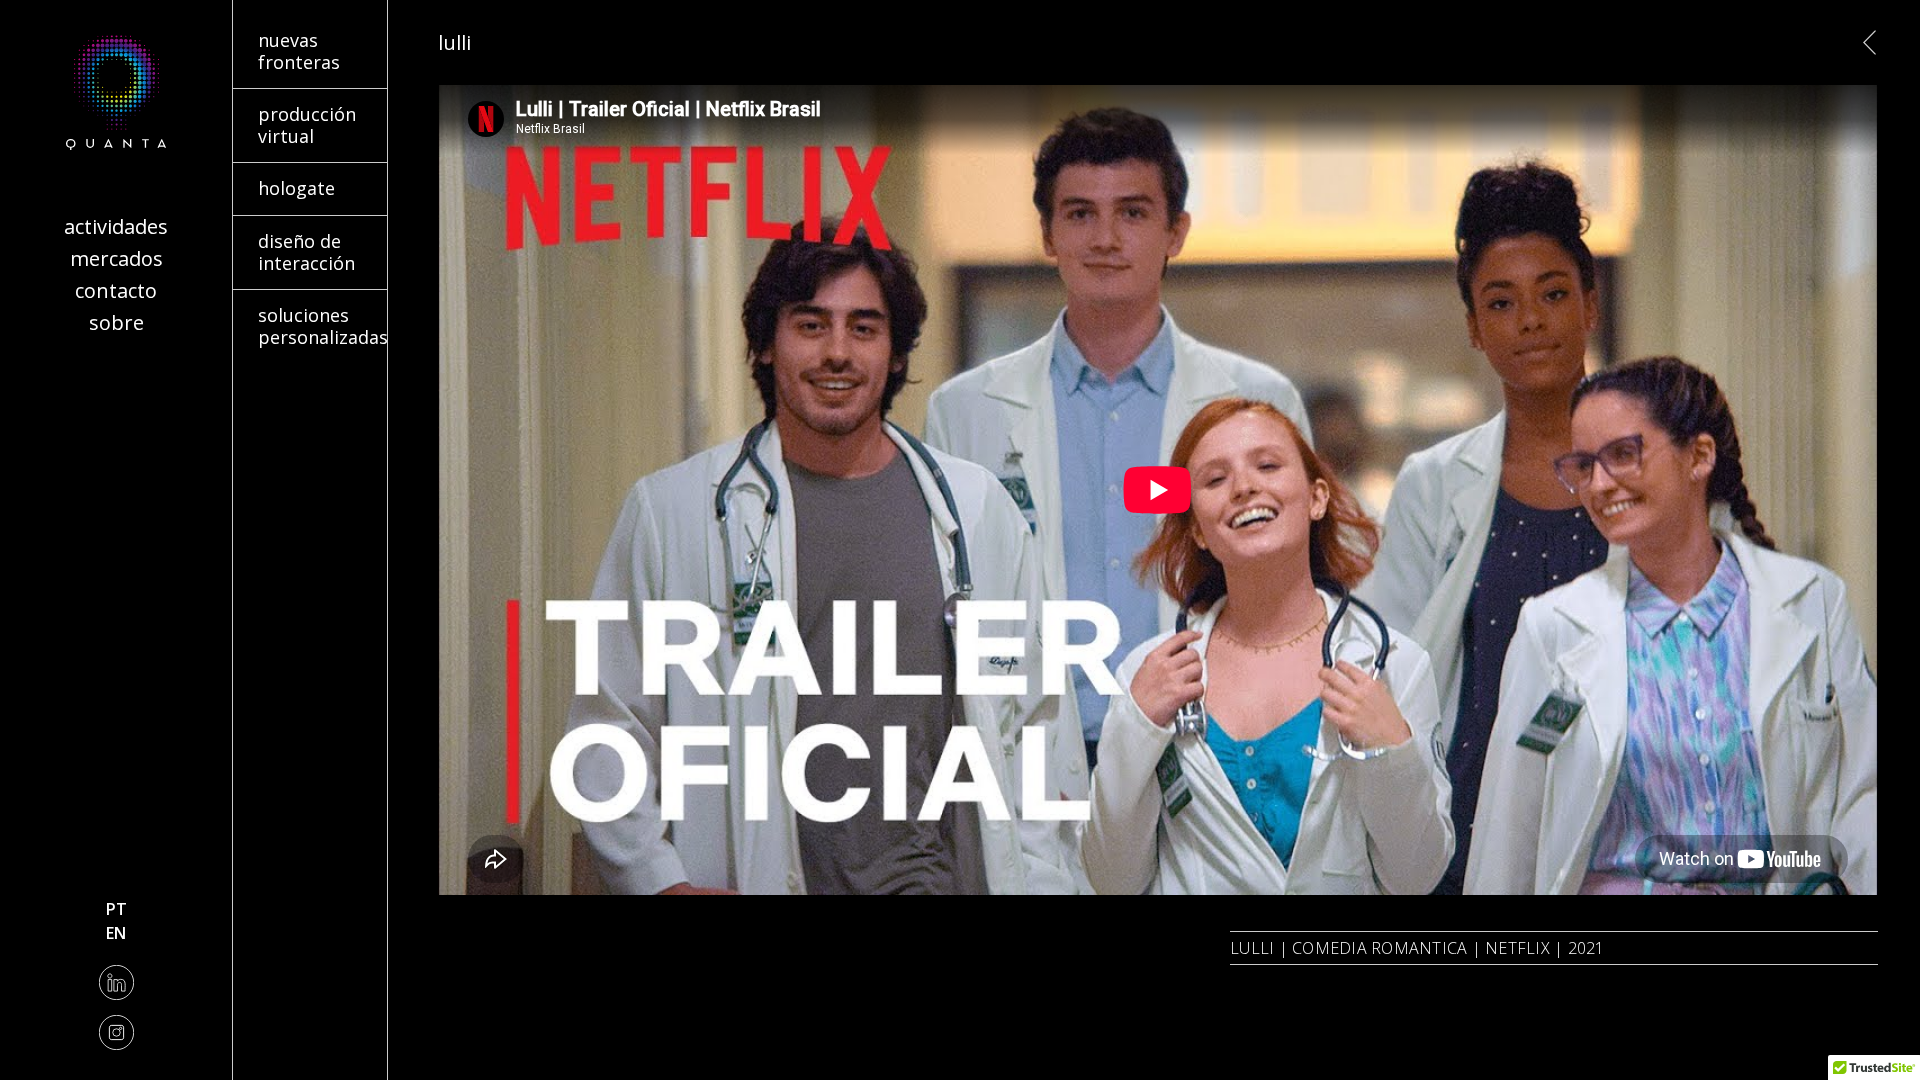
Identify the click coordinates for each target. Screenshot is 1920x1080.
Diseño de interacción (275, 240)
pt (116, 909)
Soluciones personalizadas (290, 314)
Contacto (116, 290)
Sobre (116, 322)
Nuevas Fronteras (299, 27)
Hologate (268, 175)
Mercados (116, 258)
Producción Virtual (303, 101)
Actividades (116, 226)
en (116, 933)
